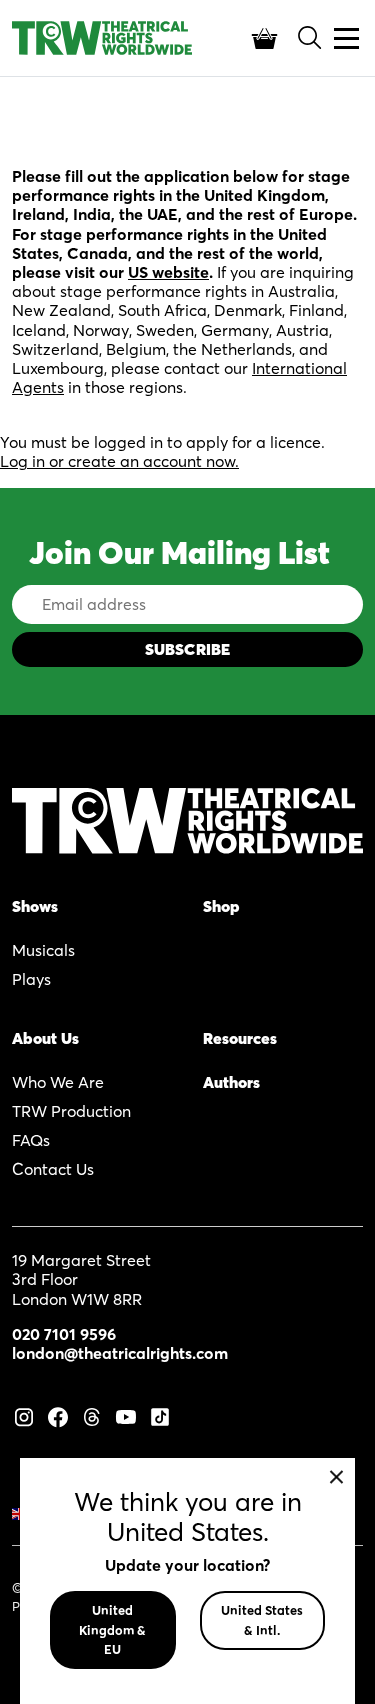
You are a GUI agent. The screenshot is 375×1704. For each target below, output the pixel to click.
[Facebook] (58, 1415)
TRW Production (71, 1111)
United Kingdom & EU (112, 1629)
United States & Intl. (262, 1619)
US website (168, 272)
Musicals (43, 950)
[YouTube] (126, 1415)
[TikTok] (160, 1415)
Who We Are (58, 1082)
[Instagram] (24, 1415)
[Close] (336, 1476)
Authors (231, 1082)
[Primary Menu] (346, 38)
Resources (240, 1038)
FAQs (31, 1140)
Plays (31, 979)
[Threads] (92, 1415)
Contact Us (53, 1169)
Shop (221, 906)
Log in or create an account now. (119, 461)
